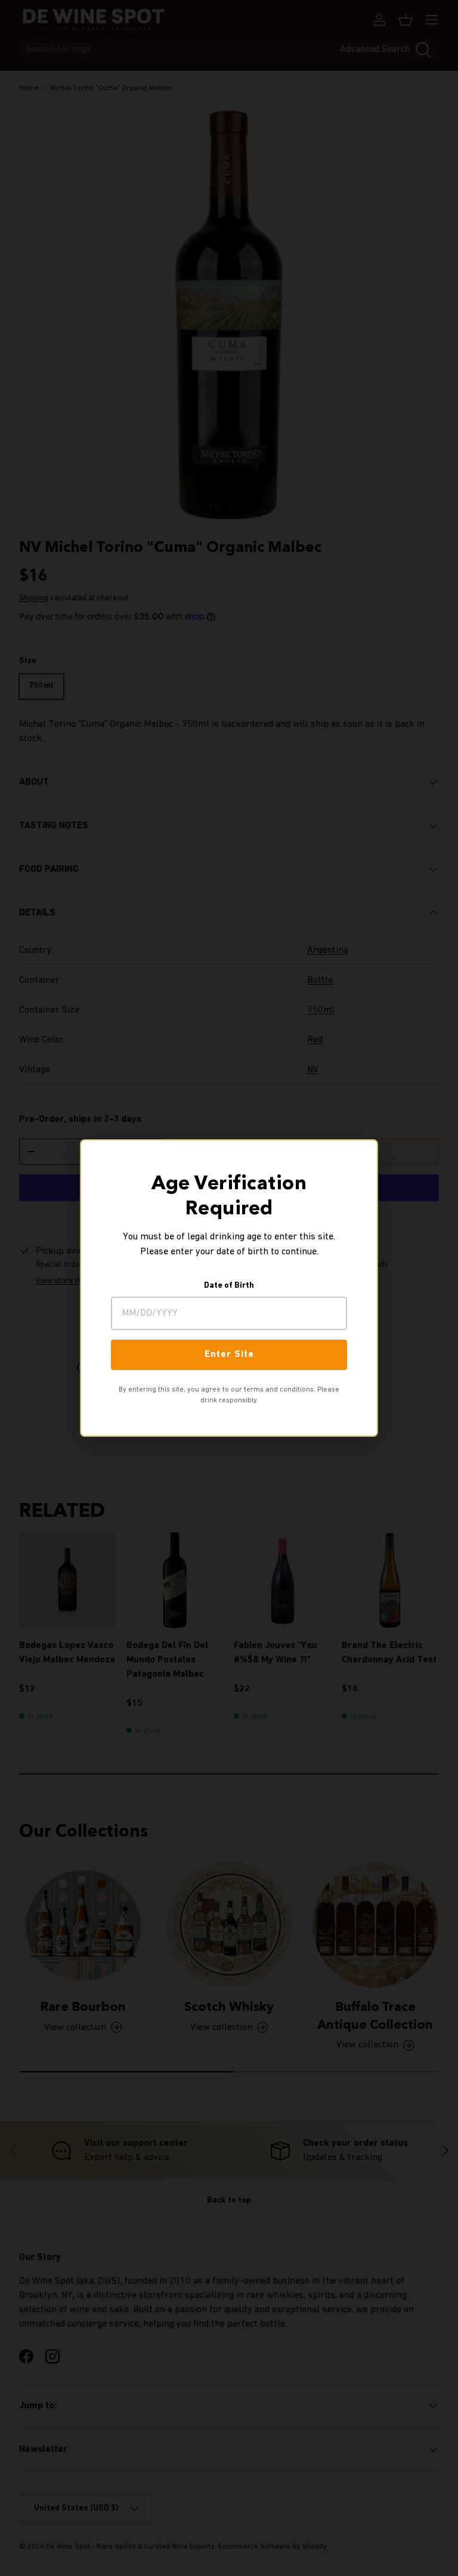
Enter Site (229, 1355)
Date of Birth (229, 1286)
